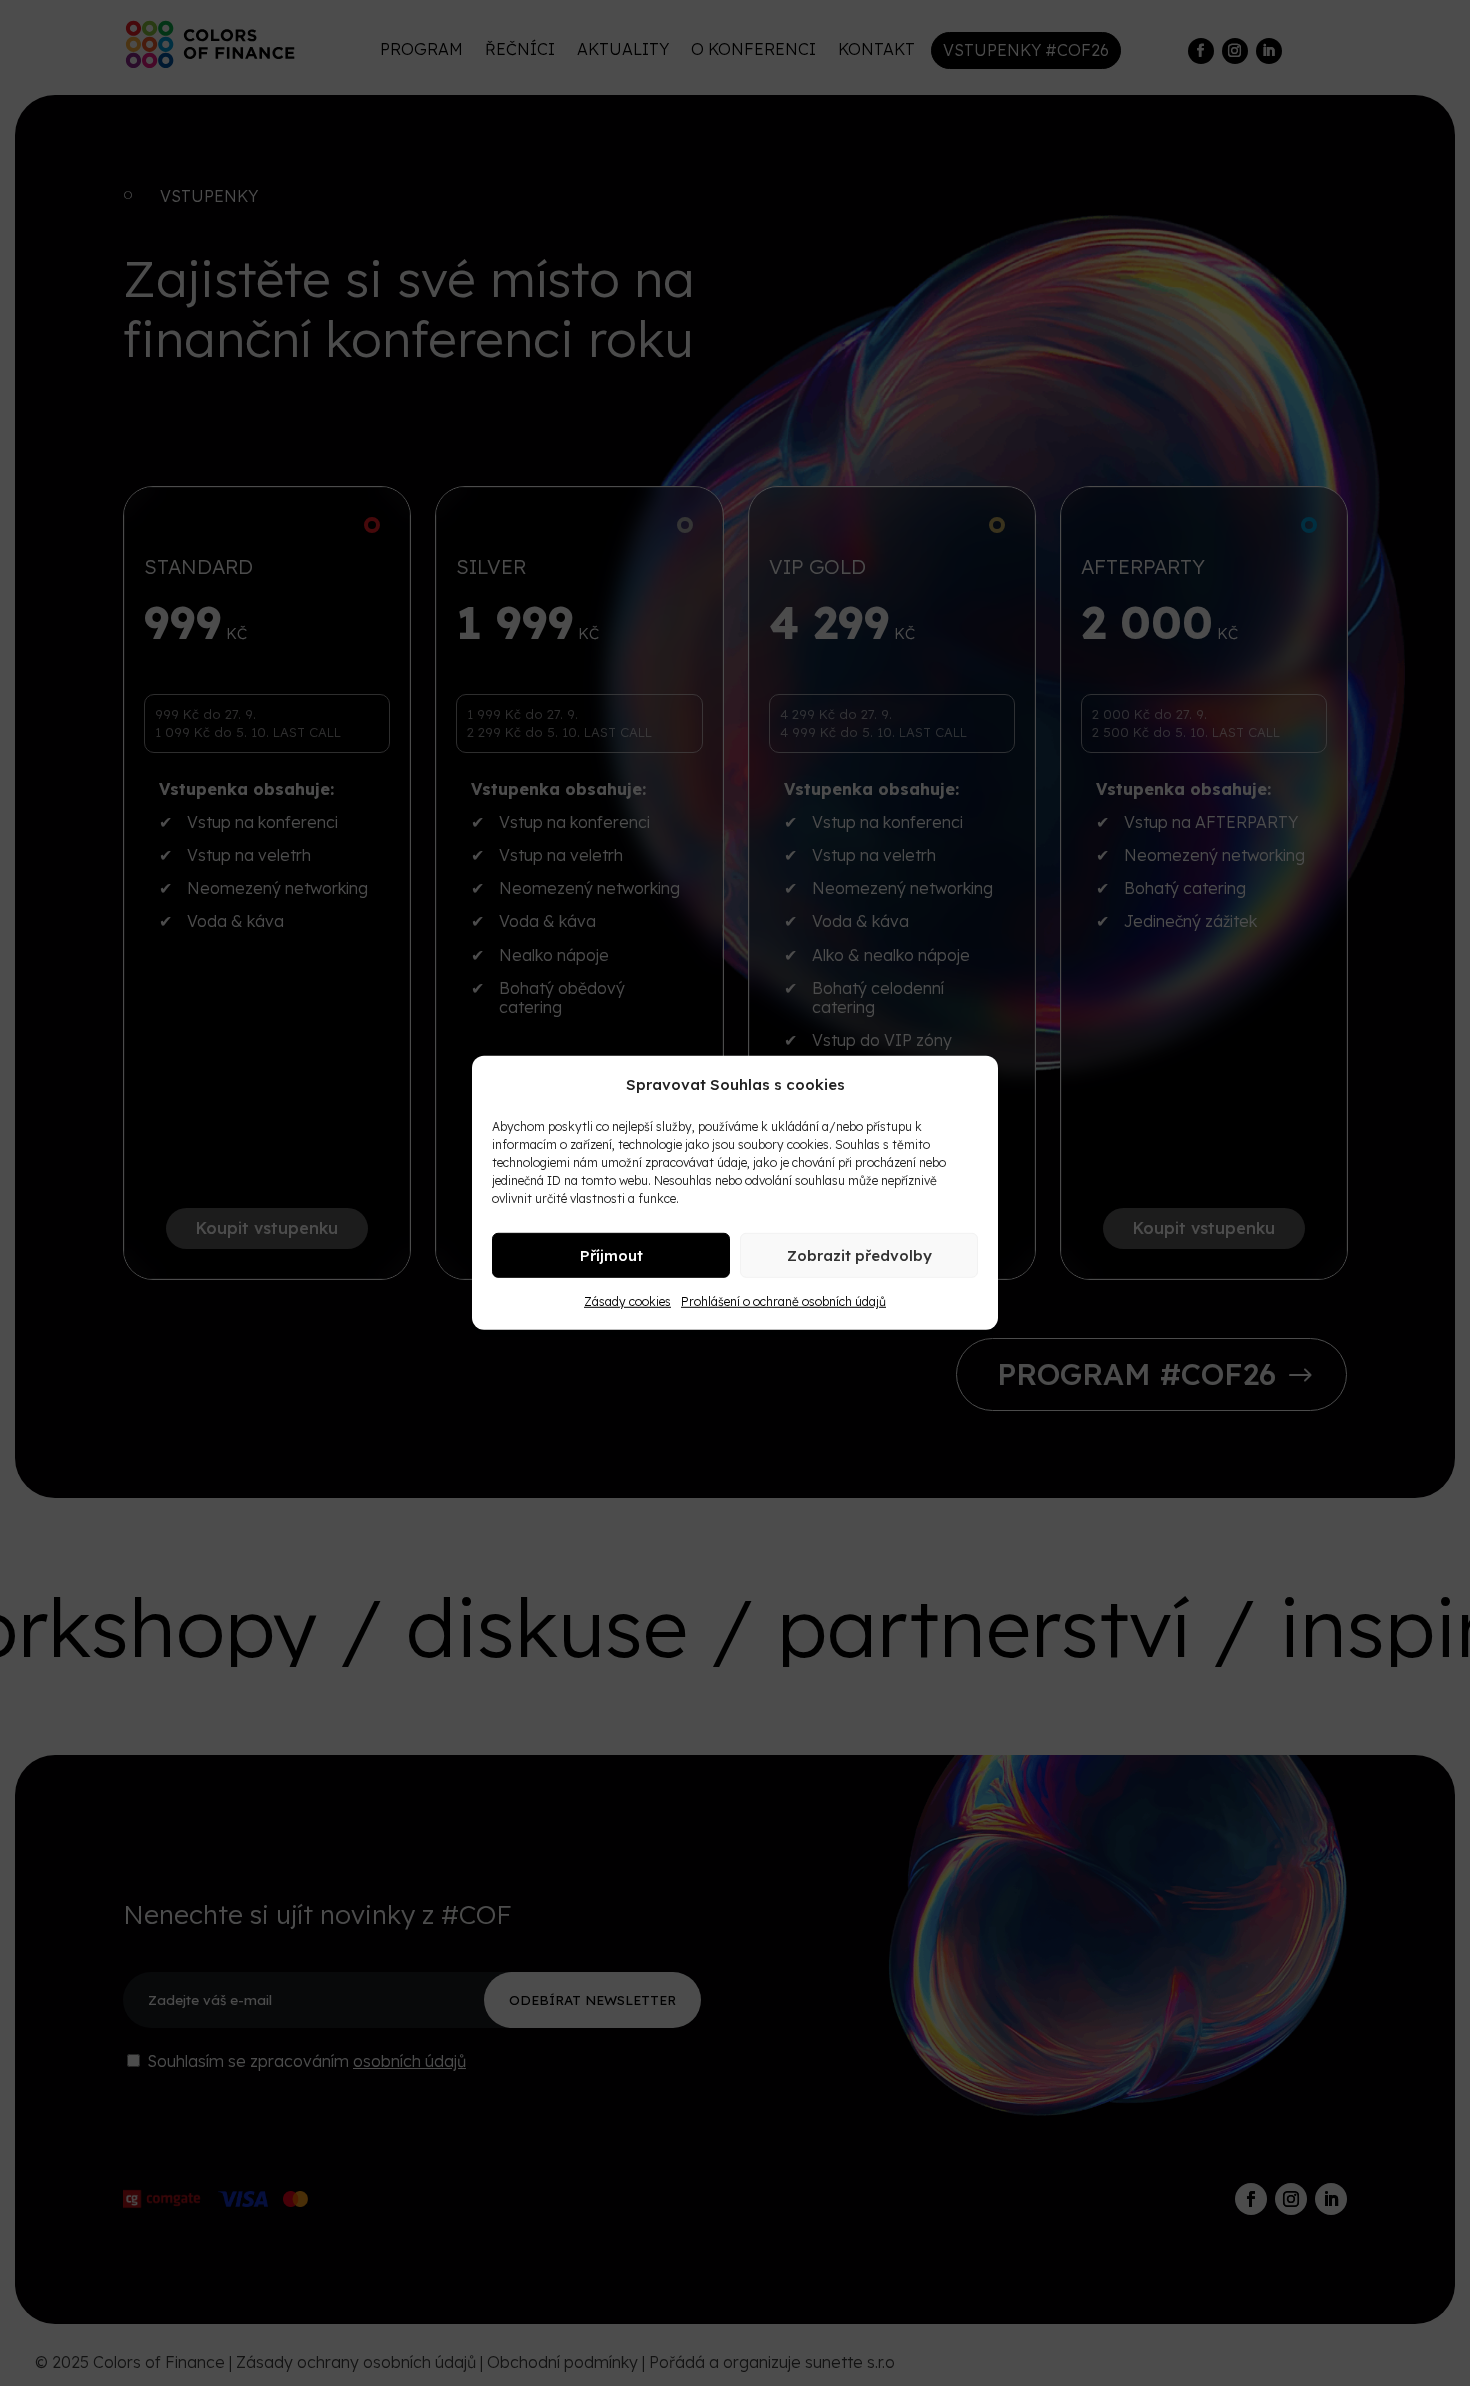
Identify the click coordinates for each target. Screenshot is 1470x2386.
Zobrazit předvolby (859, 1255)
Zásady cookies (627, 1301)
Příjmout (611, 1255)
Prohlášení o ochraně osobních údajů (783, 1301)
